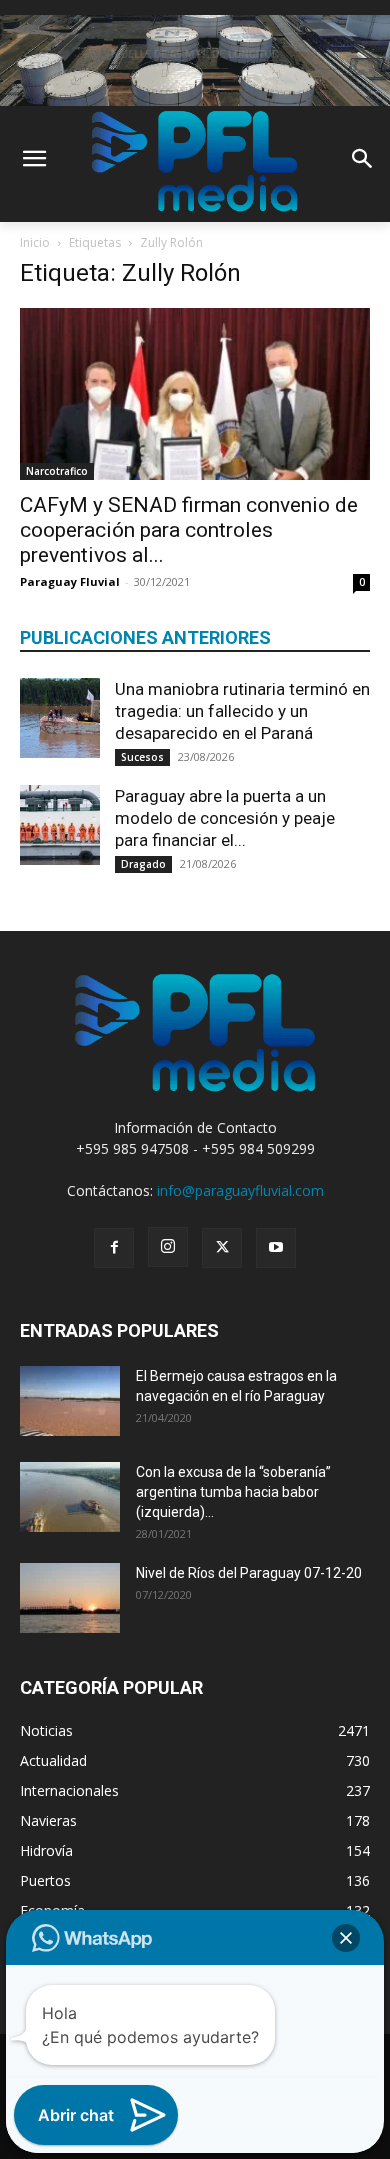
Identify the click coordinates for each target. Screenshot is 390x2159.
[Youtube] (276, 1248)
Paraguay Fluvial (70, 581)
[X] (222, 1248)
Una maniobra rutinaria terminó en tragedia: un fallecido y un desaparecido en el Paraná (242, 711)
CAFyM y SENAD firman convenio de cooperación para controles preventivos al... (189, 530)
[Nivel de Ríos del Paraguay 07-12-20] (70, 1598)
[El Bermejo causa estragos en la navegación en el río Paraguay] (70, 1401)
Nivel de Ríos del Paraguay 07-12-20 (249, 1573)
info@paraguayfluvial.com (240, 1190)
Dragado (143, 864)
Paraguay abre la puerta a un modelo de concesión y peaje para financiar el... (225, 818)
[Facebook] (114, 1248)
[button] (346, 1938)
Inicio (35, 242)
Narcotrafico (57, 471)
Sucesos (142, 757)
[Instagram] (168, 1247)
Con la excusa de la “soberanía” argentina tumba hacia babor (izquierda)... (233, 1492)
